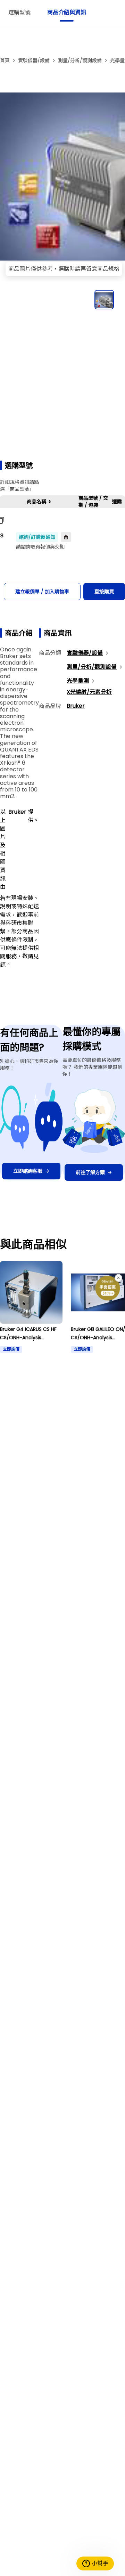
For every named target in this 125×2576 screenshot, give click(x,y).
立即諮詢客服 (28, 1171)
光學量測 (78, 681)
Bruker (76, 706)
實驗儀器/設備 (34, 60)
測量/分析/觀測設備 (80, 60)
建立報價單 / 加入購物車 (42, 592)
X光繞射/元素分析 (89, 692)
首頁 (5, 60)
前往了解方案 (90, 1172)
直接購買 (104, 592)
